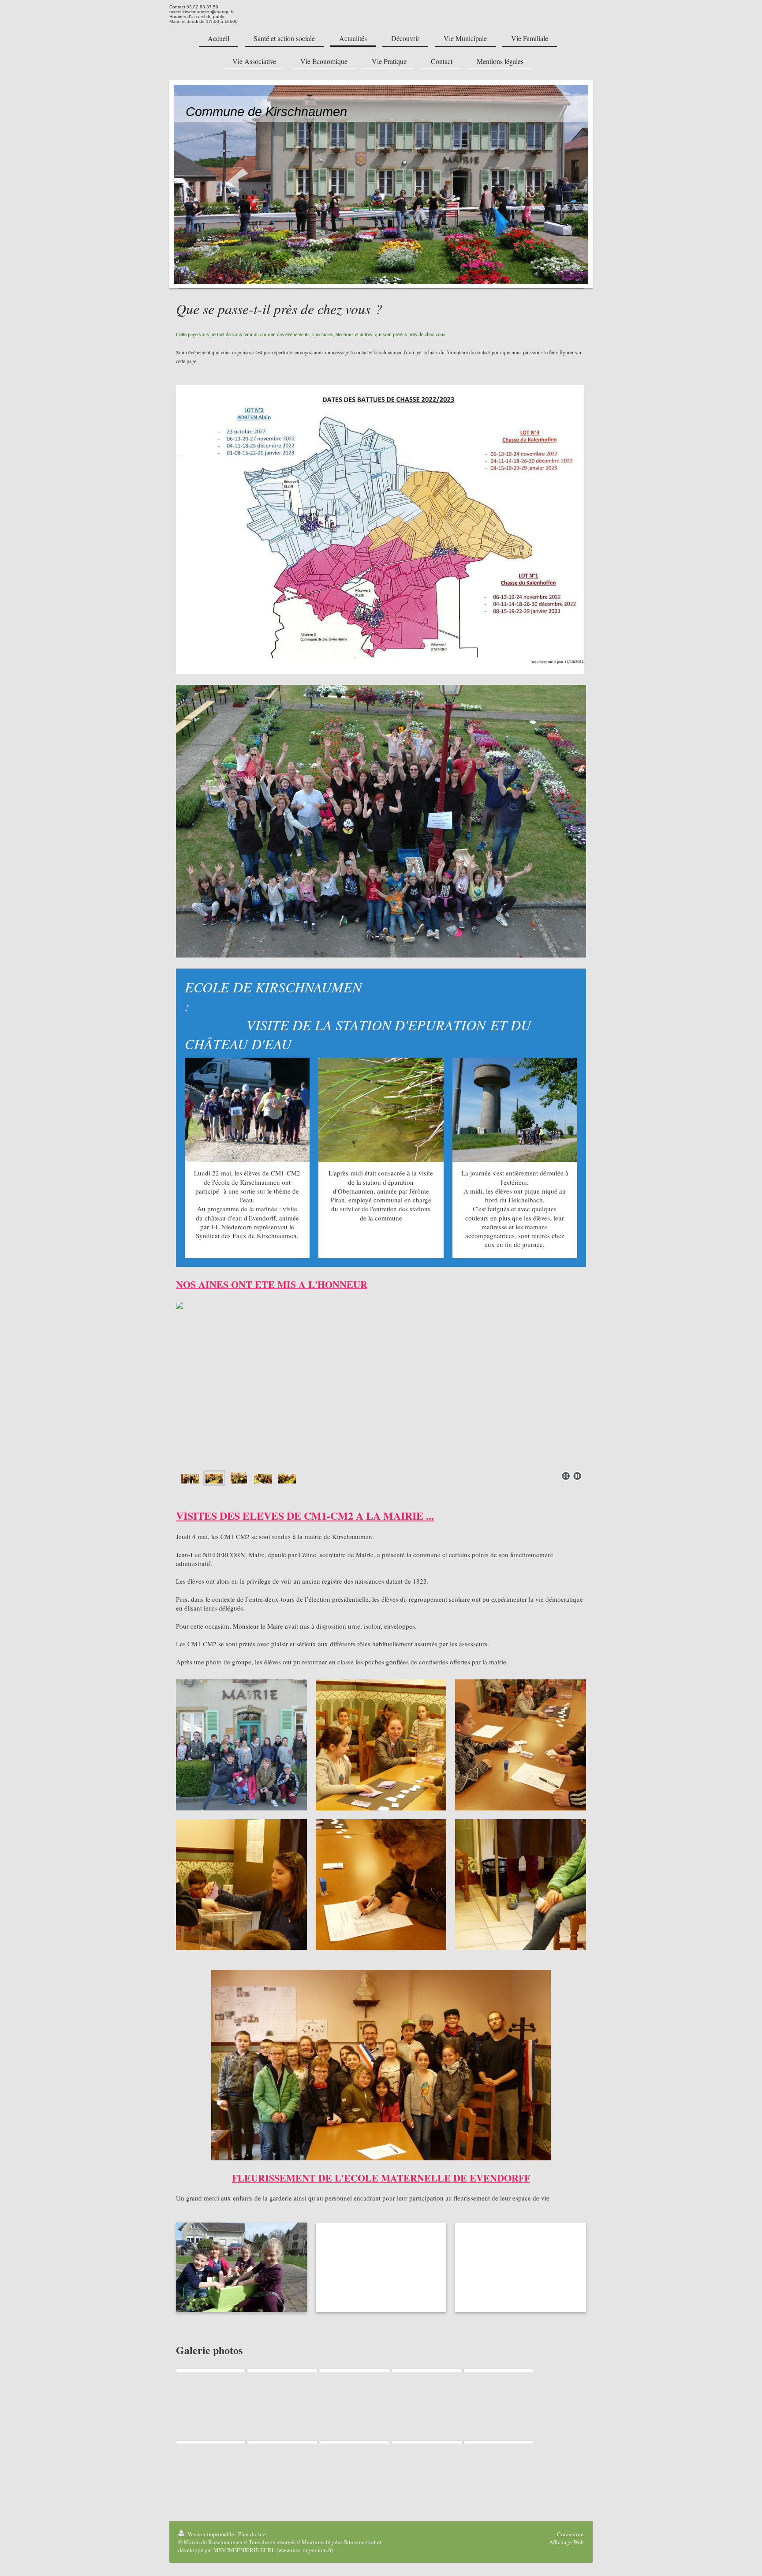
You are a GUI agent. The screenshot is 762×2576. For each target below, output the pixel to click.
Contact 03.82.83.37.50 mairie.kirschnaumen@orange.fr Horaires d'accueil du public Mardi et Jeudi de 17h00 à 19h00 (204, 14)
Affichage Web (566, 2542)
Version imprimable (211, 2534)
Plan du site (252, 2534)
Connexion (570, 2534)
